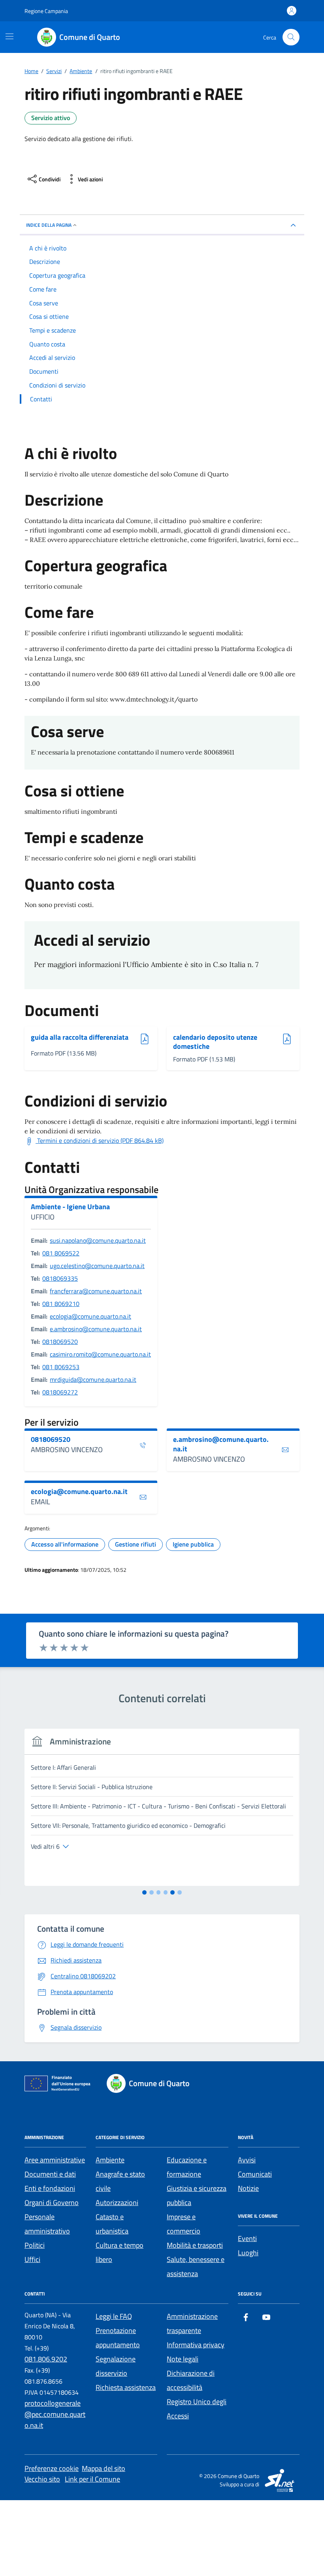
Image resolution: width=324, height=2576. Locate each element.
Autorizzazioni (117, 2202)
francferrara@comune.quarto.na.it (96, 1291)
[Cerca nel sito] (291, 37)
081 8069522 (61, 1253)
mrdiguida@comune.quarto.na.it (93, 1379)
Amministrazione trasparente (192, 2323)
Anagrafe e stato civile (120, 2181)
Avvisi (247, 2160)
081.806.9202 (46, 2359)
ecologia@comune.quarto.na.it (90, 1316)
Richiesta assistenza (126, 2387)
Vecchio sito (42, 2479)
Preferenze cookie (52, 2468)
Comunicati (255, 2174)
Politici (35, 2245)
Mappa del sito (104, 2468)
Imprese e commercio (184, 2224)
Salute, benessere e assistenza (196, 2266)
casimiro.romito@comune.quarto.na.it (100, 1354)
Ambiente (110, 2160)
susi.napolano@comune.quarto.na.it (98, 1240)
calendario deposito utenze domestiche (215, 1042)
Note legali (183, 2359)
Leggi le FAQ (114, 2316)
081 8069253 (61, 1367)
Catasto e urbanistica (112, 2224)
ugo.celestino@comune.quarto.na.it (97, 1266)
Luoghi (248, 2253)
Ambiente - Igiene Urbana (70, 1207)
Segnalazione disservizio (116, 2366)
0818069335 (60, 1278)
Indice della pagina (49, 225)
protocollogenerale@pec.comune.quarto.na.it (55, 2414)
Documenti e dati (50, 2174)
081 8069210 (61, 1304)
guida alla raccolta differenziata (80, 1038)
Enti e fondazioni (50, 2188)
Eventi (247, 2238)
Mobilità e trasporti (195, 2245)
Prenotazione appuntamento (118, 2338)
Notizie (248, 2188)
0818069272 (60, 1392)
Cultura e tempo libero (120, 2252)
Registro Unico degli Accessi (197, 2409)
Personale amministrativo (47, 2224)
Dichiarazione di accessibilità (191, 2380)
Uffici (32, 2259)
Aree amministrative (55, 2160)
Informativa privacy (196, 2345)
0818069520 (60, 1342)
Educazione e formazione (187, 2167)
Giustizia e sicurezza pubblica (197, 2195)
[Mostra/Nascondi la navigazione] (9, 36)
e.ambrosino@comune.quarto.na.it (96, 1329)
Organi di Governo (52, 2202)
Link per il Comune (92, 2479)
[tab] (144, 1892)
